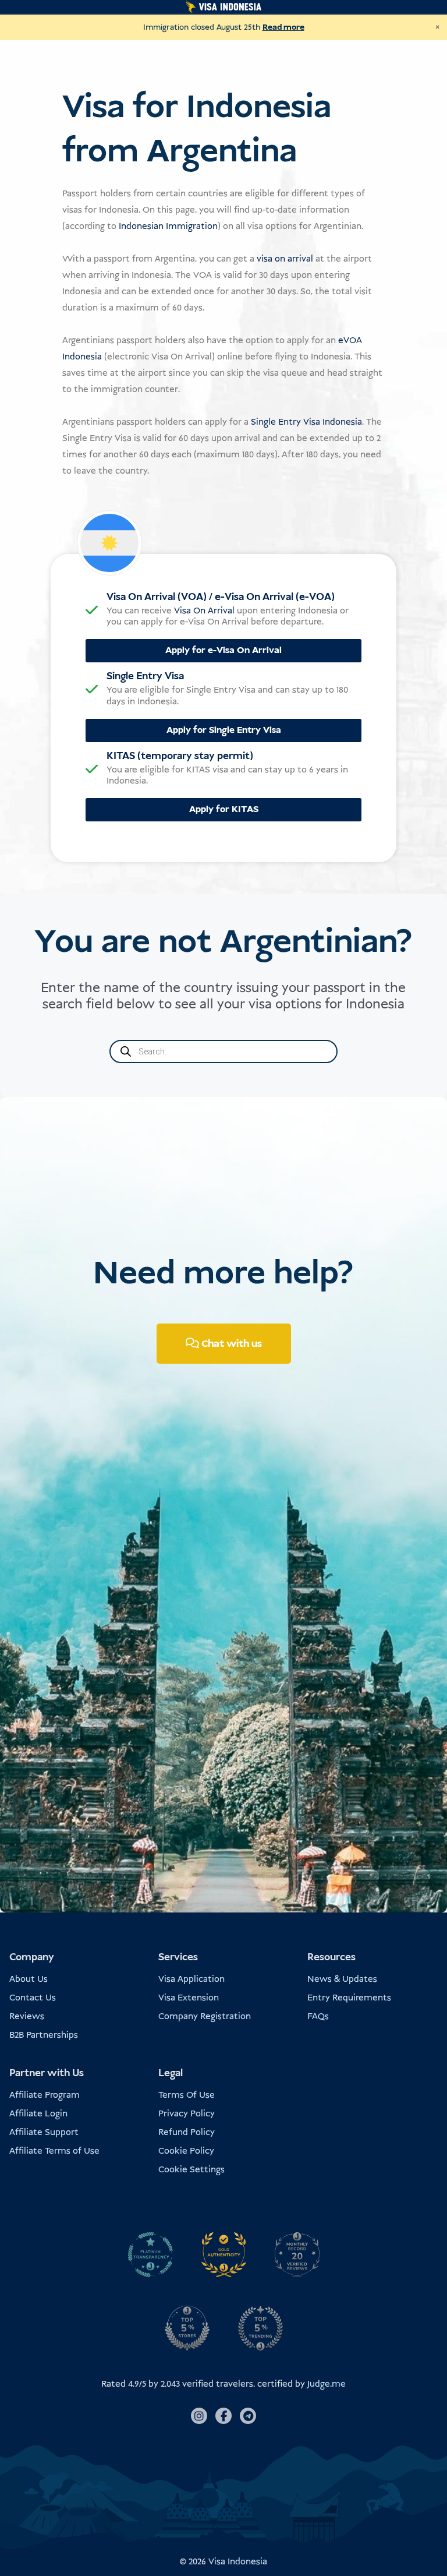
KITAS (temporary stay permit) (180, 756)
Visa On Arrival (204, 611)
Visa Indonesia (238, 2562)
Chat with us (230, 1344)
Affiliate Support (44, 2132)
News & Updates (342, 1979)
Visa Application (191, 1979)
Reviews (27, 2016)
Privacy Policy (187, 2114)
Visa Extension (189, 1998)
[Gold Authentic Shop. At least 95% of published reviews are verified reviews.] (223, 2254)
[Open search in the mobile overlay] (223, 1051)
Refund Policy (187, 2132)
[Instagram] (199, 2416)
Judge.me (327, 2384)
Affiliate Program (45, 2095)
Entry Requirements (349, 1998)
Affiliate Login (38, 2114)
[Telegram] (248, 2416)
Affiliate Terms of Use (54, 2151)
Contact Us (33, 1998)
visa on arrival (285, 259)
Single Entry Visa (145, 676)
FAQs (318, 2016)
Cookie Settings (191, 2170)
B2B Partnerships (44, 2035)
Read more (283, 27)
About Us (29, 1979)
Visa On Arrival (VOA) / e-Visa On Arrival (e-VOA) (221, 597)
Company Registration (205, 2016)
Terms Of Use (187, 2095)
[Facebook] (223, 2416)
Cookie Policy (186, 2151)
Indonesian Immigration (168, 226)
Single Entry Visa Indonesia (306, 422)
